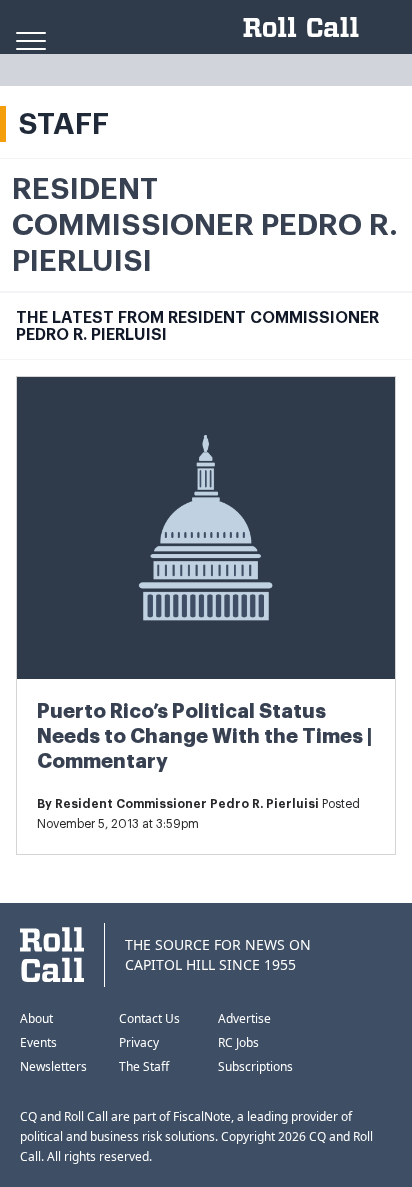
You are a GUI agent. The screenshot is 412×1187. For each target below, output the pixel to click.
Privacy (139, 1042)
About (36, 1018)
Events (38, 1042)
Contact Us (149, 1018)
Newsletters (53, 1066)
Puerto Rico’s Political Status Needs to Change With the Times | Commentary (204, 736)
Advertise (244, 1018)
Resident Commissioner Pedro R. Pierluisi (187, 804)
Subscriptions (255, 1066)
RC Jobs (238, 1042)
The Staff (144, 1066)
